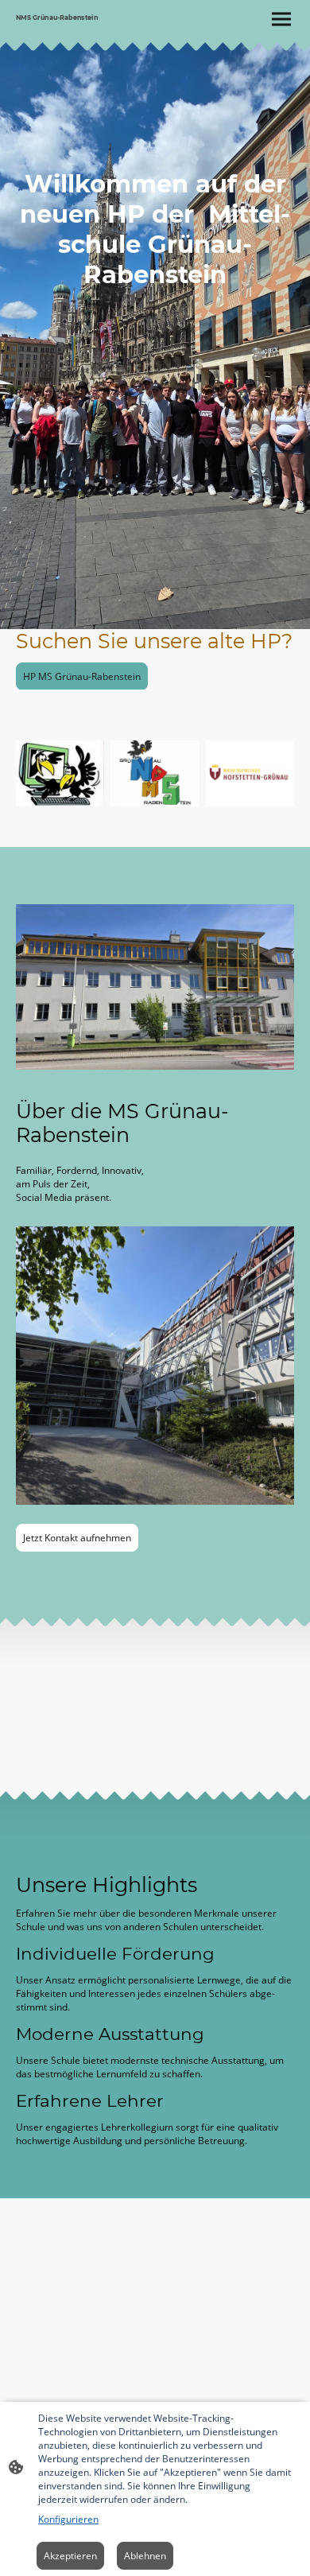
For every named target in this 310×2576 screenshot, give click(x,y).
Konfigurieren (68, 2519)
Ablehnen (145, 2556)
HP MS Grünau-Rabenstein (82, 676)
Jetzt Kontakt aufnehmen (77, 1538)
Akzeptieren (70, 2556)
